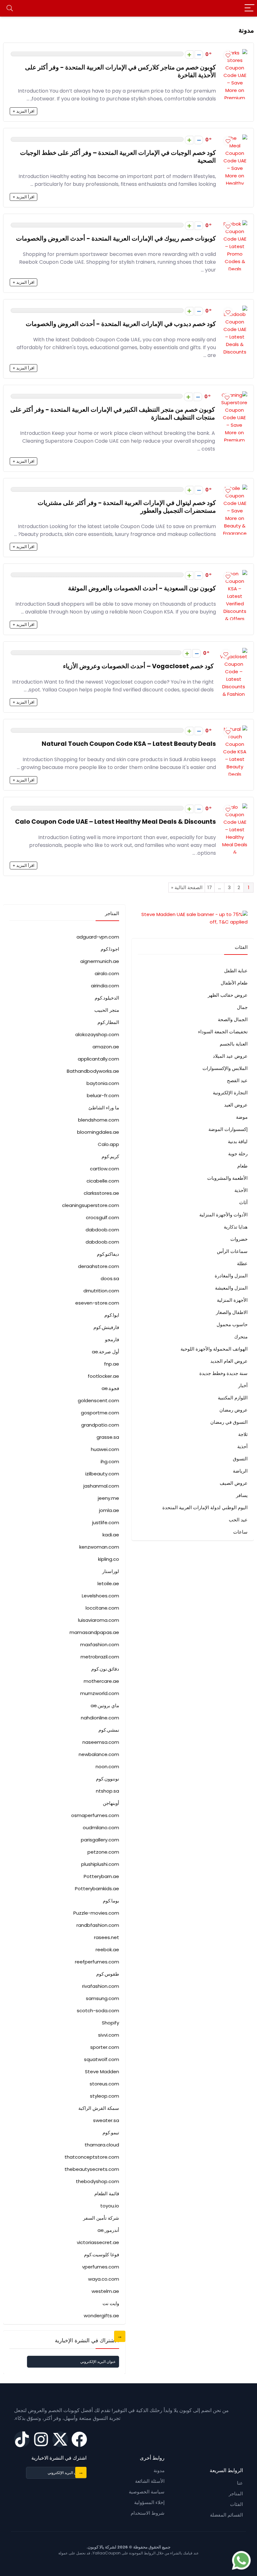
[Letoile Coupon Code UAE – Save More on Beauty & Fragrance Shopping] (235, 488)
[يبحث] (10, 8)
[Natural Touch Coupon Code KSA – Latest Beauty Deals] (235, 729)
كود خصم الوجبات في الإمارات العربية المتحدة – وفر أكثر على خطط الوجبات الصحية (118, 157)
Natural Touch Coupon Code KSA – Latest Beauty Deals (129, 744)
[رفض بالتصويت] (199, 55)
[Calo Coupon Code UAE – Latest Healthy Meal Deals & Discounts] (235, 807)
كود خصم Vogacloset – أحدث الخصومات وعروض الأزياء (138, 666)
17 (210, 887)
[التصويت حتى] (189, 55)
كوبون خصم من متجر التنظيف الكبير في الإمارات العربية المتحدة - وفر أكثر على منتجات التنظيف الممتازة (113, 414)
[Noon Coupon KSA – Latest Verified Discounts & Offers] (235, 574)
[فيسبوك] (79, 2439)
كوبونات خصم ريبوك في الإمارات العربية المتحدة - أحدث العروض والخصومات (116, 239)
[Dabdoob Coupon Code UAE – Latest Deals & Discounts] (235, 309)
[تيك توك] (22, 2439)
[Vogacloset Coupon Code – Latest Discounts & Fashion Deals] (234, 652)
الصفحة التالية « (187, 887)
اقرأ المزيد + (24, 111)
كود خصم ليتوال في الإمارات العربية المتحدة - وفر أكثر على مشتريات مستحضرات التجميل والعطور (127, 507)
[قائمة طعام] (249, 8)
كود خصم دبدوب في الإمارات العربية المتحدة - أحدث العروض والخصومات (121, 324)
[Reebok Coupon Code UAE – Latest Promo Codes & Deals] (235, 224)
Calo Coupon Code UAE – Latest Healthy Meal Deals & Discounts (115, 822)
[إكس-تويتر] (60, 2439)
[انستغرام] (41, 2439)
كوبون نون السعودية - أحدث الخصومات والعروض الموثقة (142, 588)
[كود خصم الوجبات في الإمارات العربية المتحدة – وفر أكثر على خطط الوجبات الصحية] (235, 138)
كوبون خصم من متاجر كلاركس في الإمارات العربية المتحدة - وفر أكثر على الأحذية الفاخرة (121, 71)
